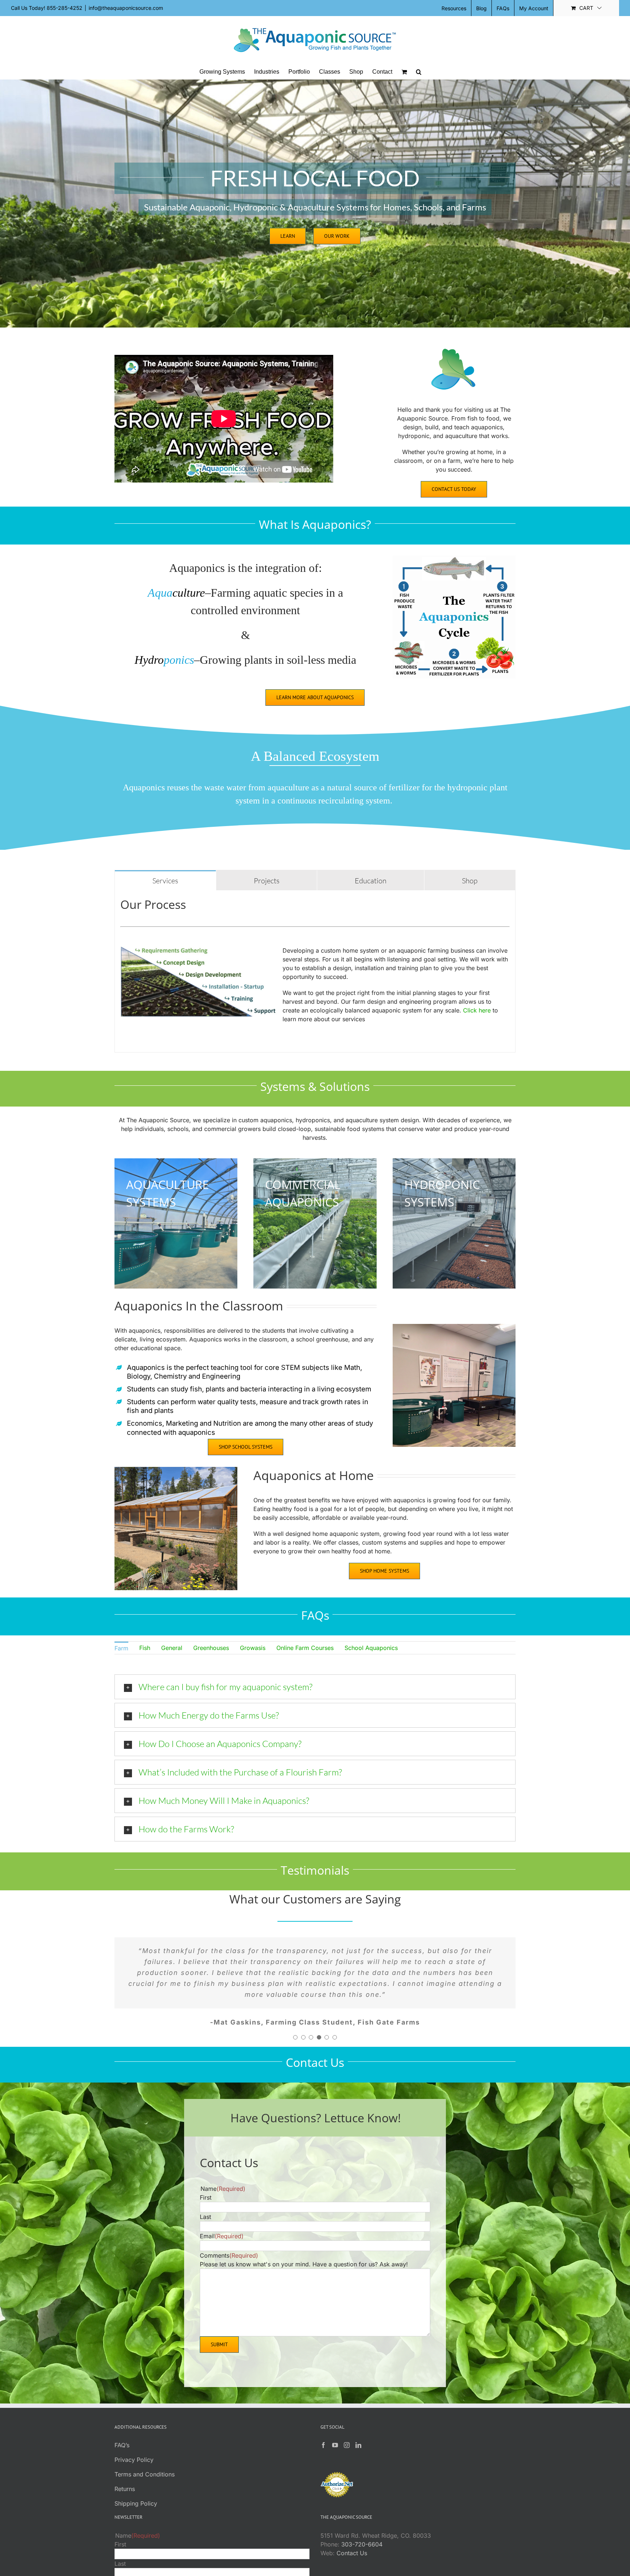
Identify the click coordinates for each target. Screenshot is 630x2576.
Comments (229, 2234)
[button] (419, 72)
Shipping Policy (136, 2482)
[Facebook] (323, 2423)
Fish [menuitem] (145, 1648)
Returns (125, 2467)
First (206, 2176)
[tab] (165, 880)
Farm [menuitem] (121, 1648)
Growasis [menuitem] (253, 1648)
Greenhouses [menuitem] (211, 1648)
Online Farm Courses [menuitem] (305, 1648)
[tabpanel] (315, 971)
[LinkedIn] (358, 2423)
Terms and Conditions (145, 2452)
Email (222, 2214)
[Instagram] (347, 2423)
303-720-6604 (362, 2522)
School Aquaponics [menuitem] (371, 1648)
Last (205, 2195)
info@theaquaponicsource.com (126, 8)
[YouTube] (335, 2423)
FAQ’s (122, 2423)
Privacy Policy (134, 2438)
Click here (477, 1010)
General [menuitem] (172, 1648)
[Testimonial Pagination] (295, 2015)
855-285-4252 (65, 8)
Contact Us (352, 2531)
